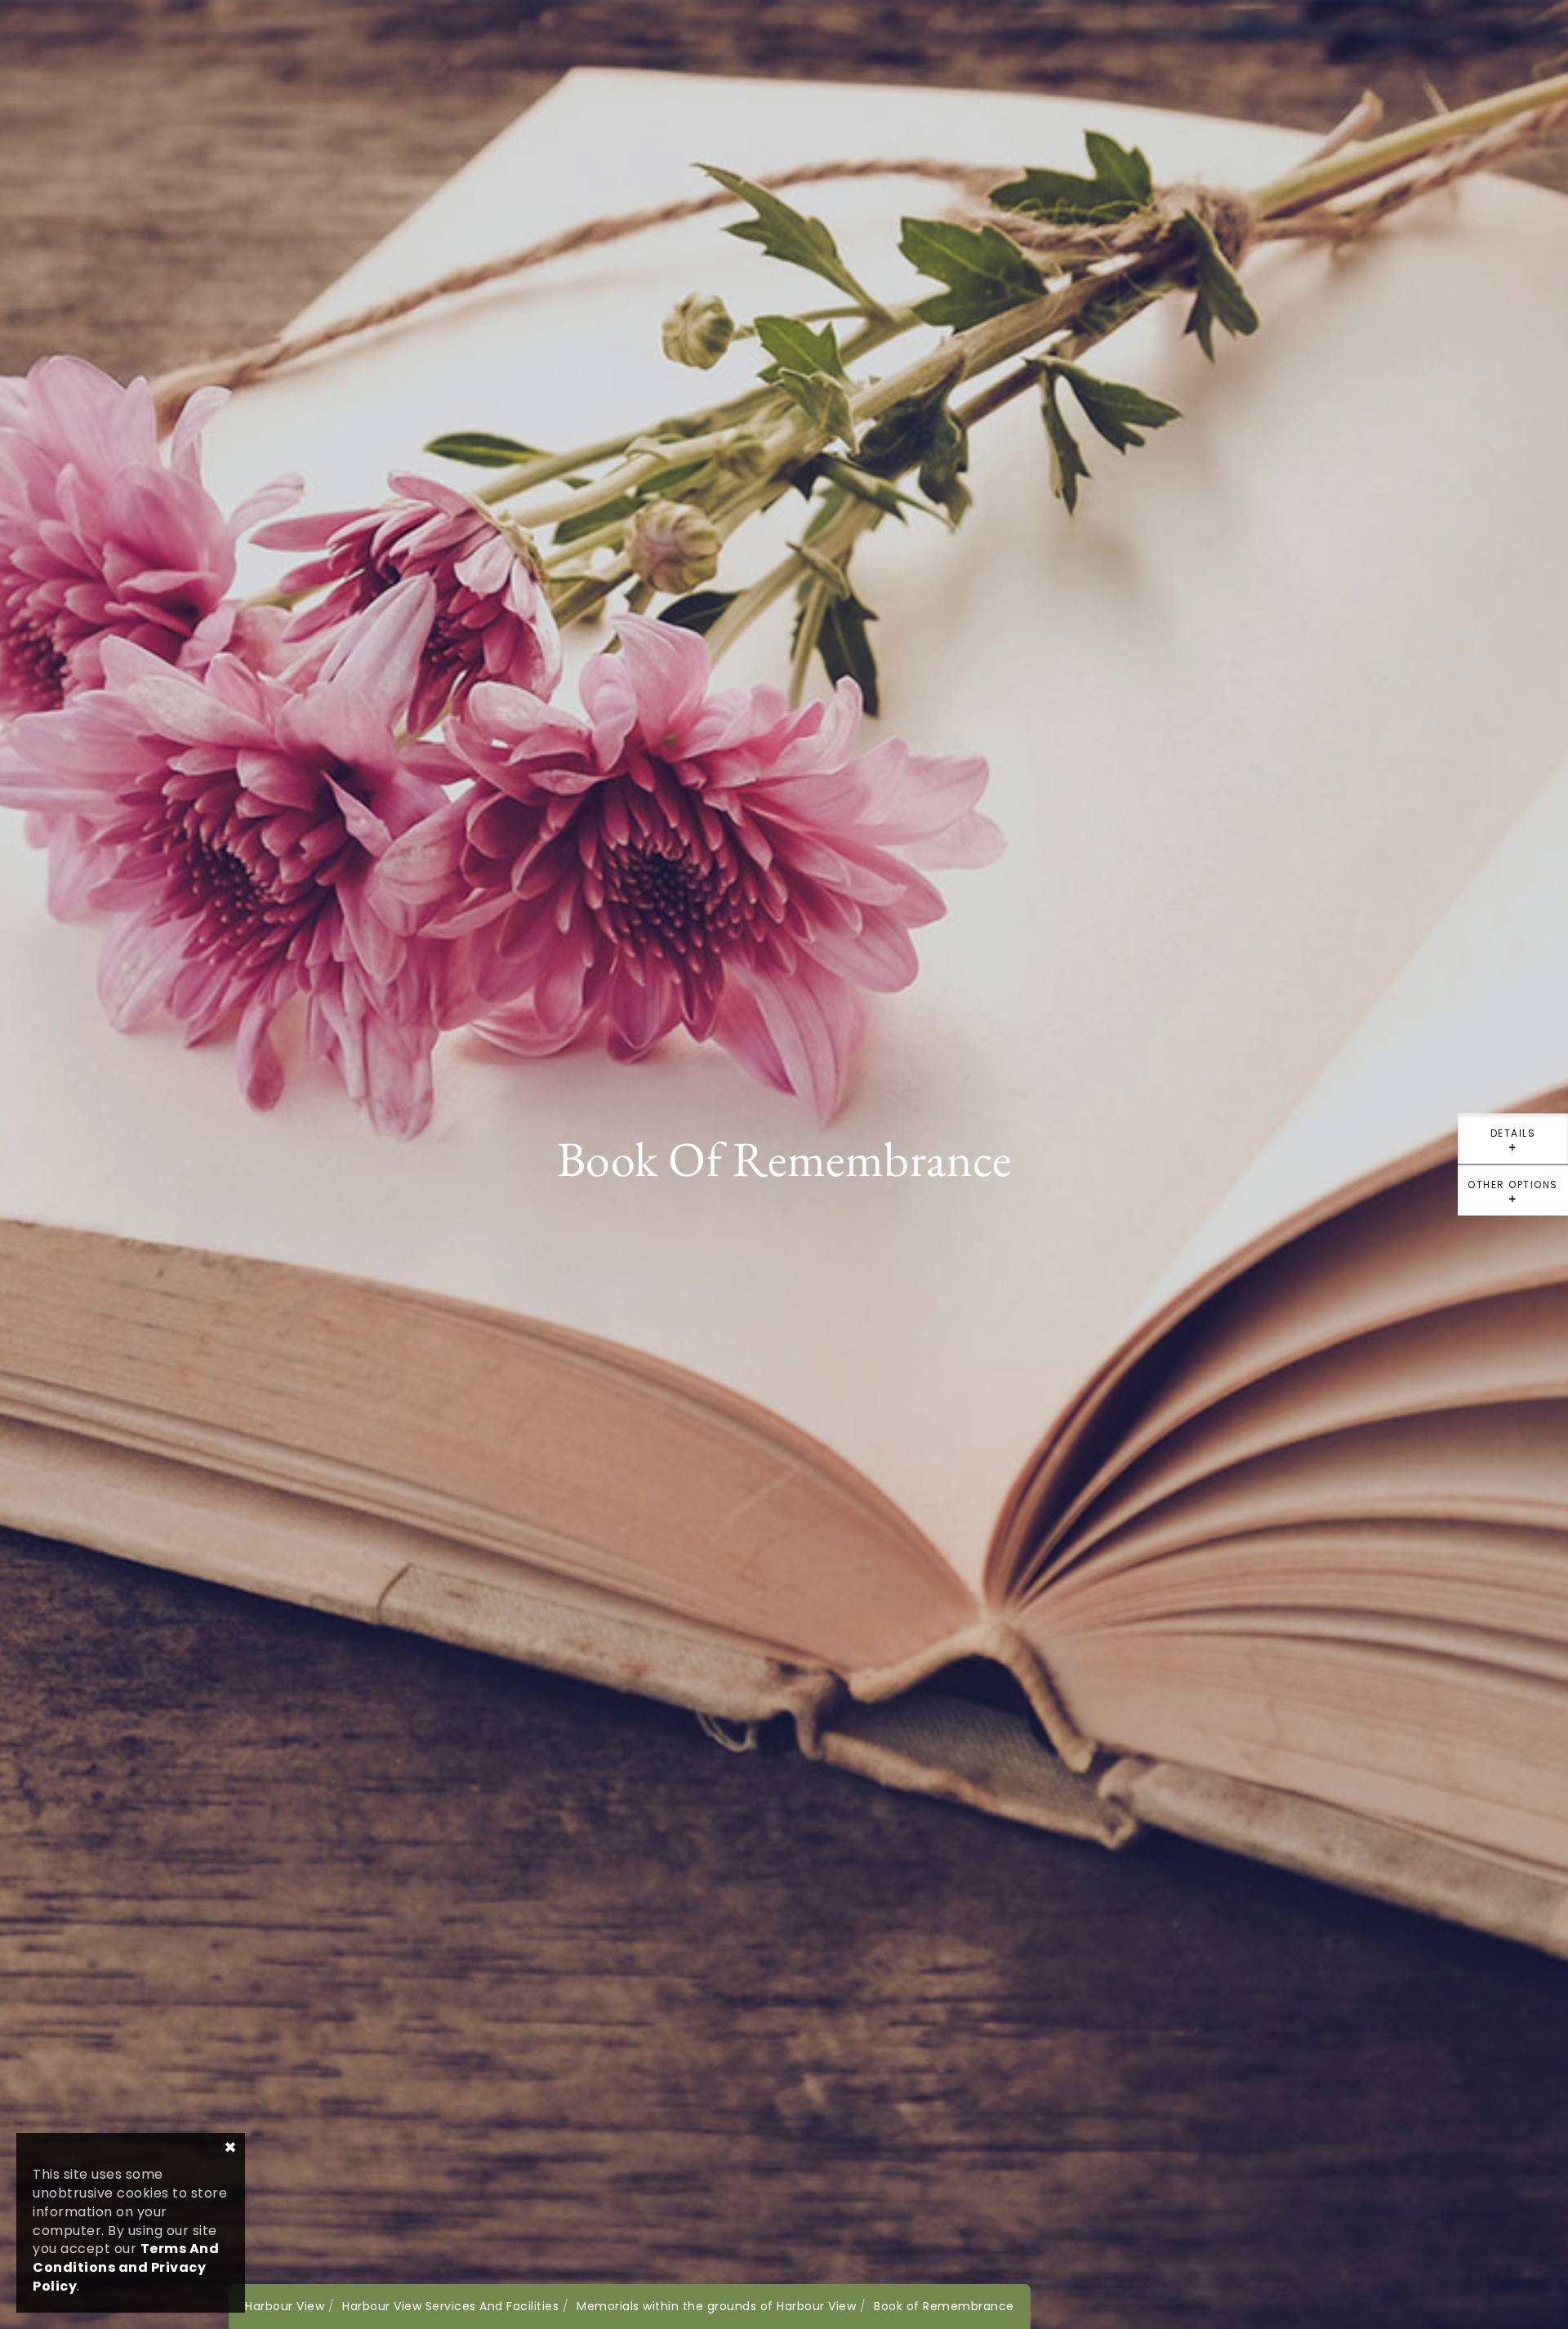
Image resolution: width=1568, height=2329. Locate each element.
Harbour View (285, 2306)
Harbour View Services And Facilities (450, 2306)
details (1513, 1145)
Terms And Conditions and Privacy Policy (126, 2267)
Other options (1513, 1197)
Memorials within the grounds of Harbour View (716, 2306)
